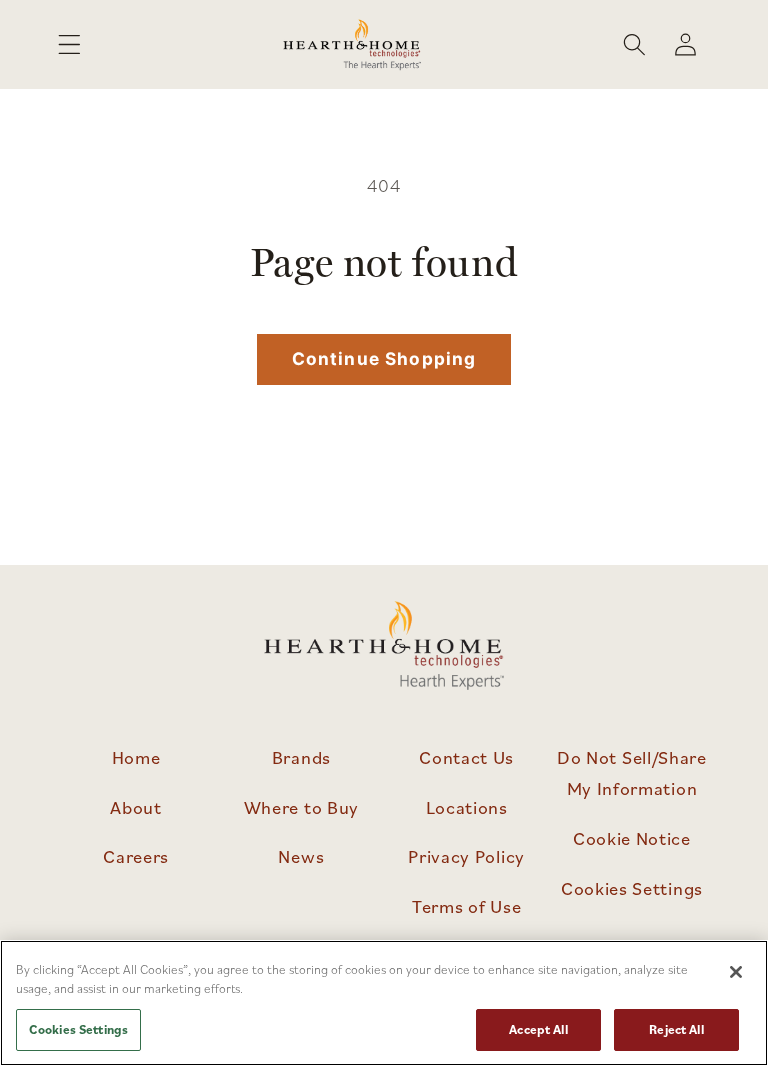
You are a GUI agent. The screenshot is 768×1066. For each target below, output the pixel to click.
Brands (301, 757)
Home (136, 757)
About (135, 807)
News (301, 856)
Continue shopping (384, 358)
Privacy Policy (466, 856)
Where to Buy (301, 807)
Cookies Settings (632, 888)
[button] (69, 44)
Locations (467, 807)
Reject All (676, 1029)
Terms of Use (466, 906)
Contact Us (466, 757)
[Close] (736, 972)
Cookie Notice (632, 838)
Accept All (538, 1029)
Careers (136, 856)
